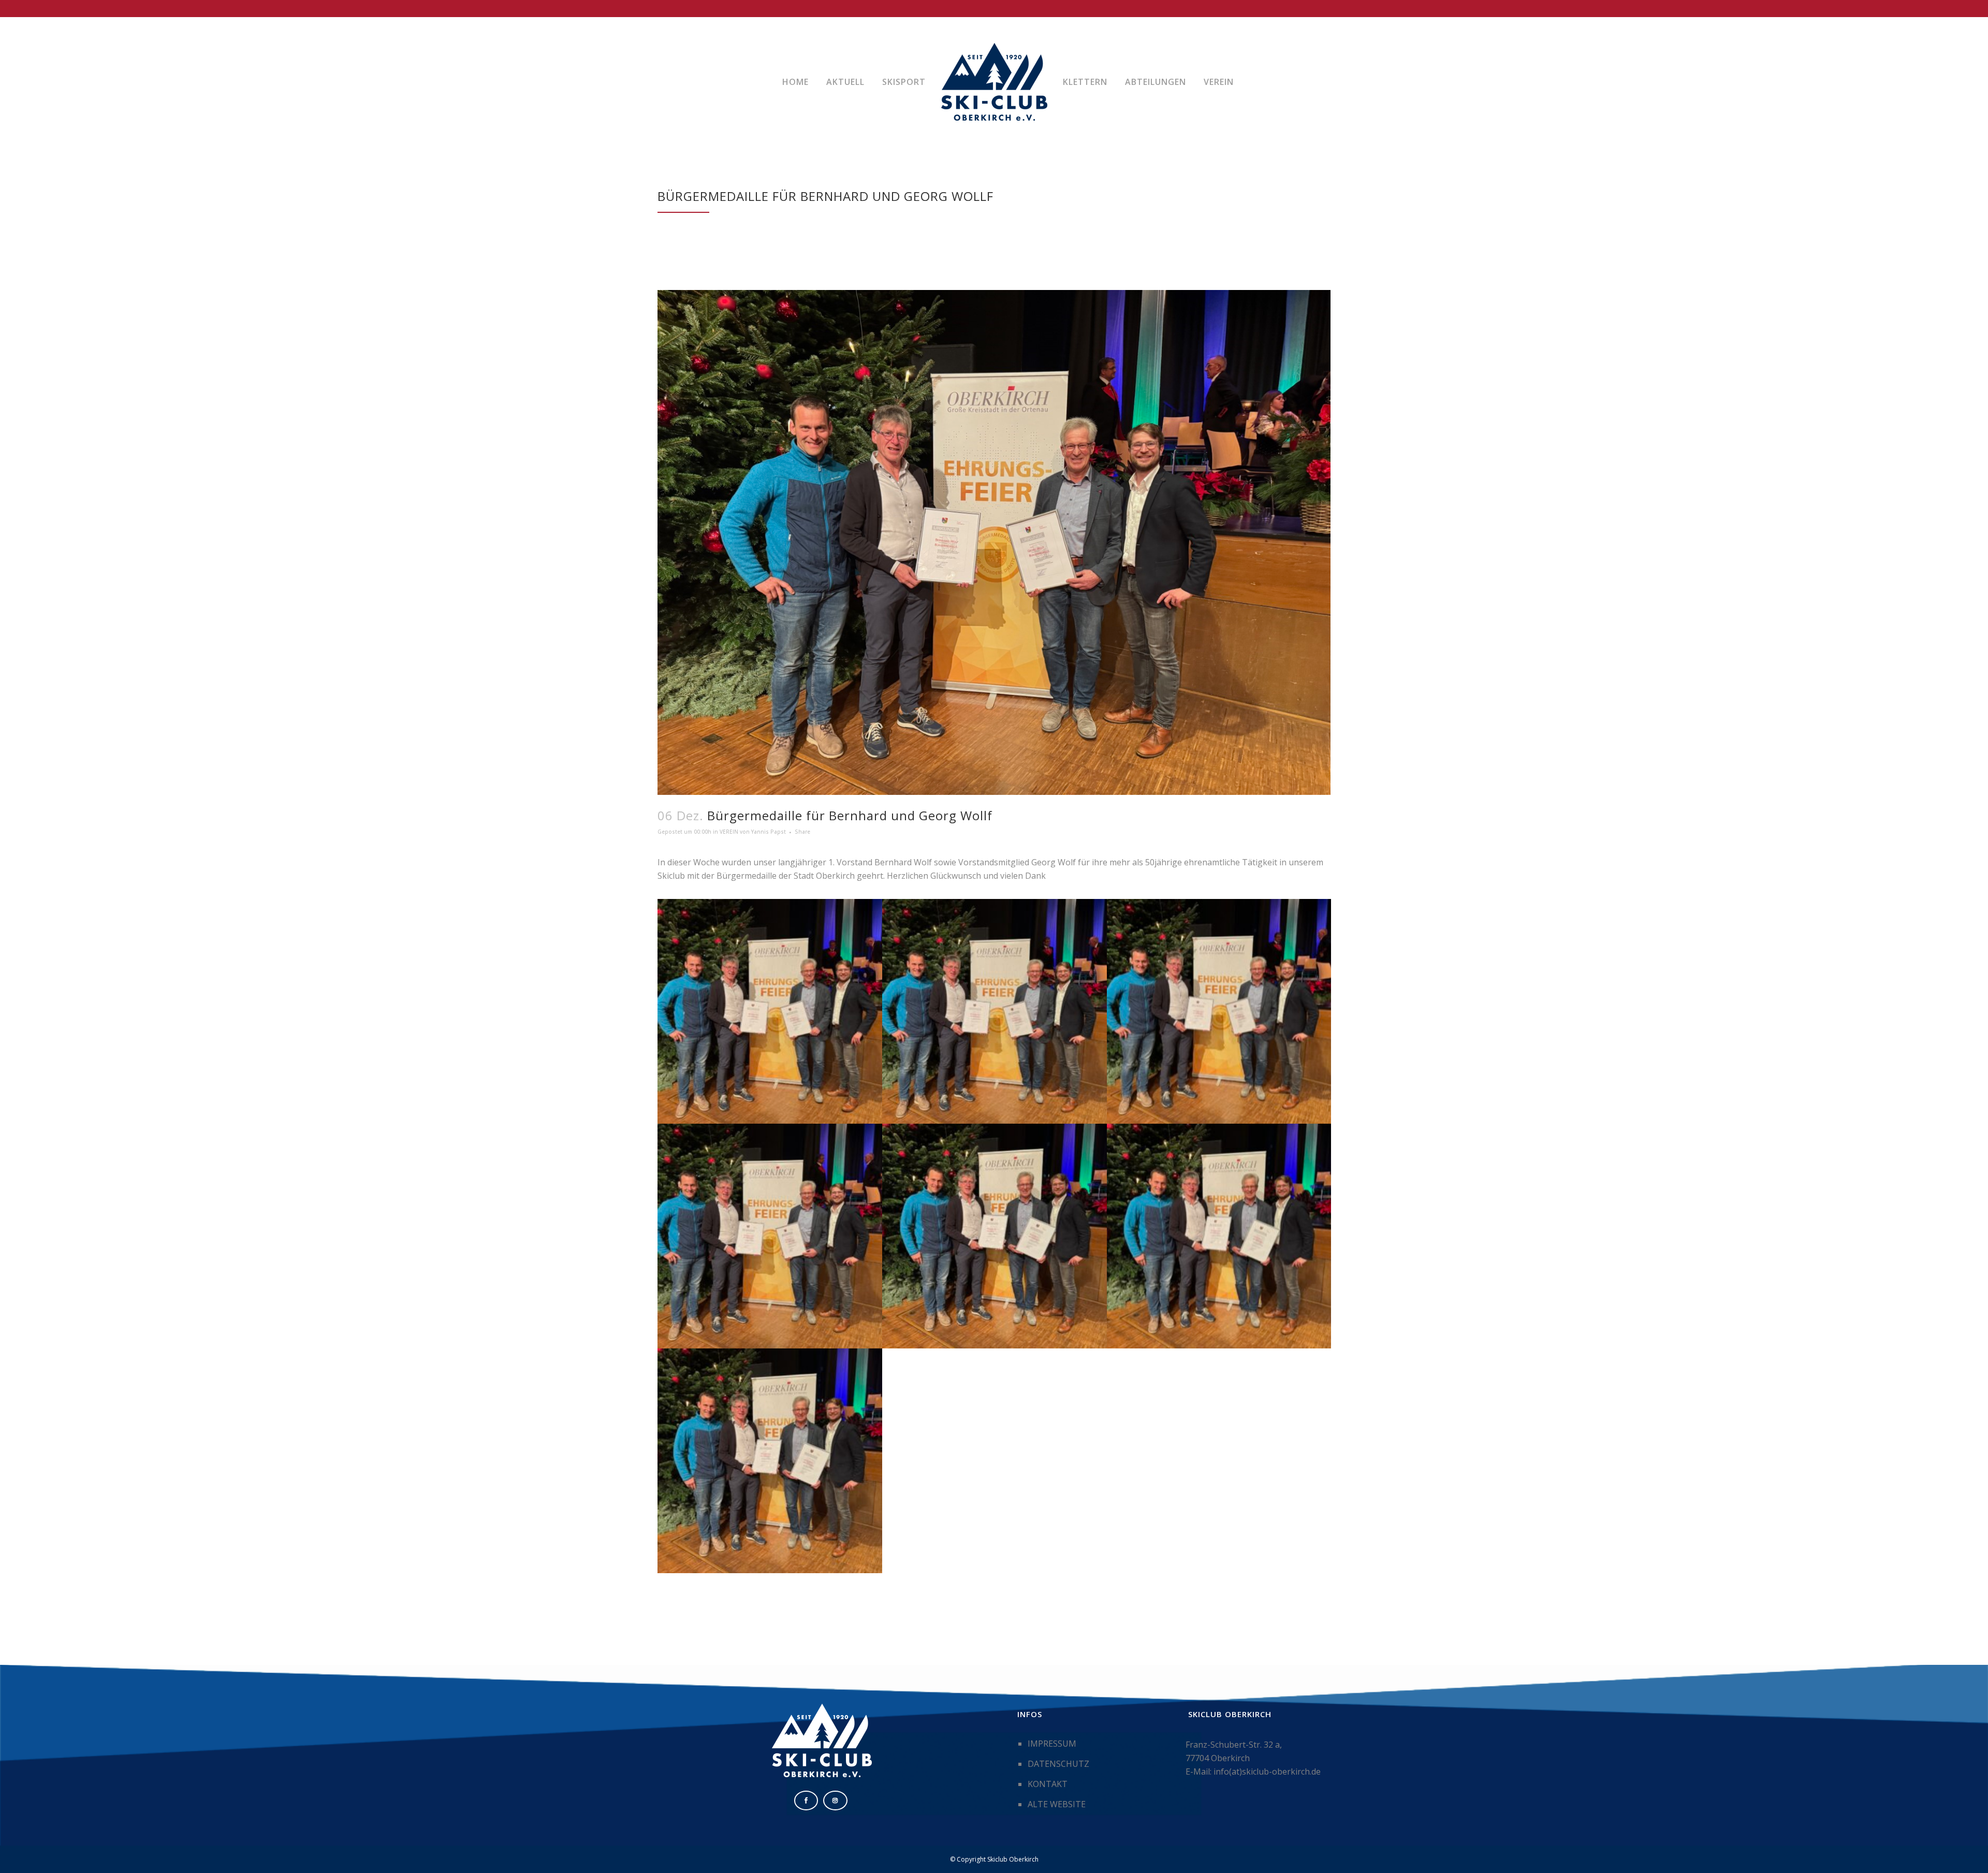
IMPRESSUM (1052, 1744)
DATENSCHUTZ (1058, 1764)
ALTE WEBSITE (1057, 1804)
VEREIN (729, 832)
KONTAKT (1048, 1784)
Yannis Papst (769, 832)
